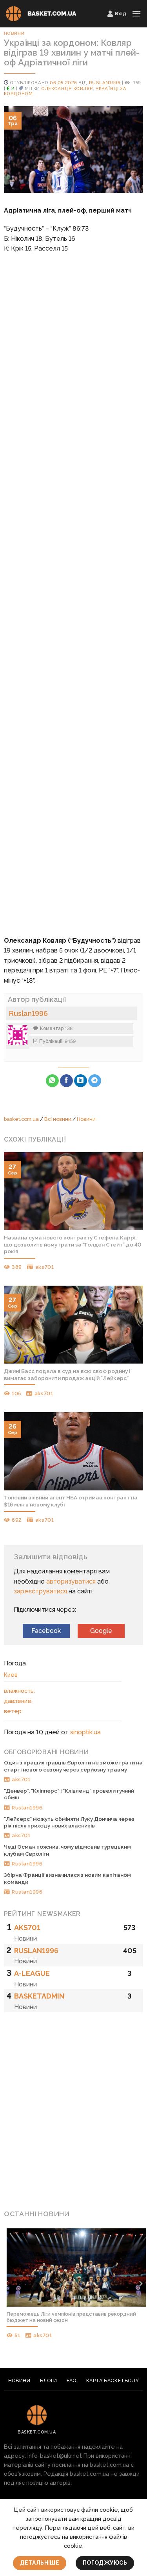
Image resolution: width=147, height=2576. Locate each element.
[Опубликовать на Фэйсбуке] (66, 1081)
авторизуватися (71, 1581)
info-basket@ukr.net (55, 2456)
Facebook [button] (46, 1631)
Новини (14, 33)
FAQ (72, 2380)
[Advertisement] (73, 585)
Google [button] (101, 1631)
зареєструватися (40, 1591)
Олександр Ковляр (67, 88)
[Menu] (136, 14)
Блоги (49, 2380)
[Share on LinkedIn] (81, 1081)
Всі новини (58, 1119)
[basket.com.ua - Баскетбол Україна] (41, 14)
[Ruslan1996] (18, 1035)
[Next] (140, 2284)
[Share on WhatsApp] (52, 1081)
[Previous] (7, 2284)
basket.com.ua (21, 1119)
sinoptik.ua (85, 1732)
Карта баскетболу (113, 2380)
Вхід (121, 14)
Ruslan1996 (105, 83)
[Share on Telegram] (95, 1081)
